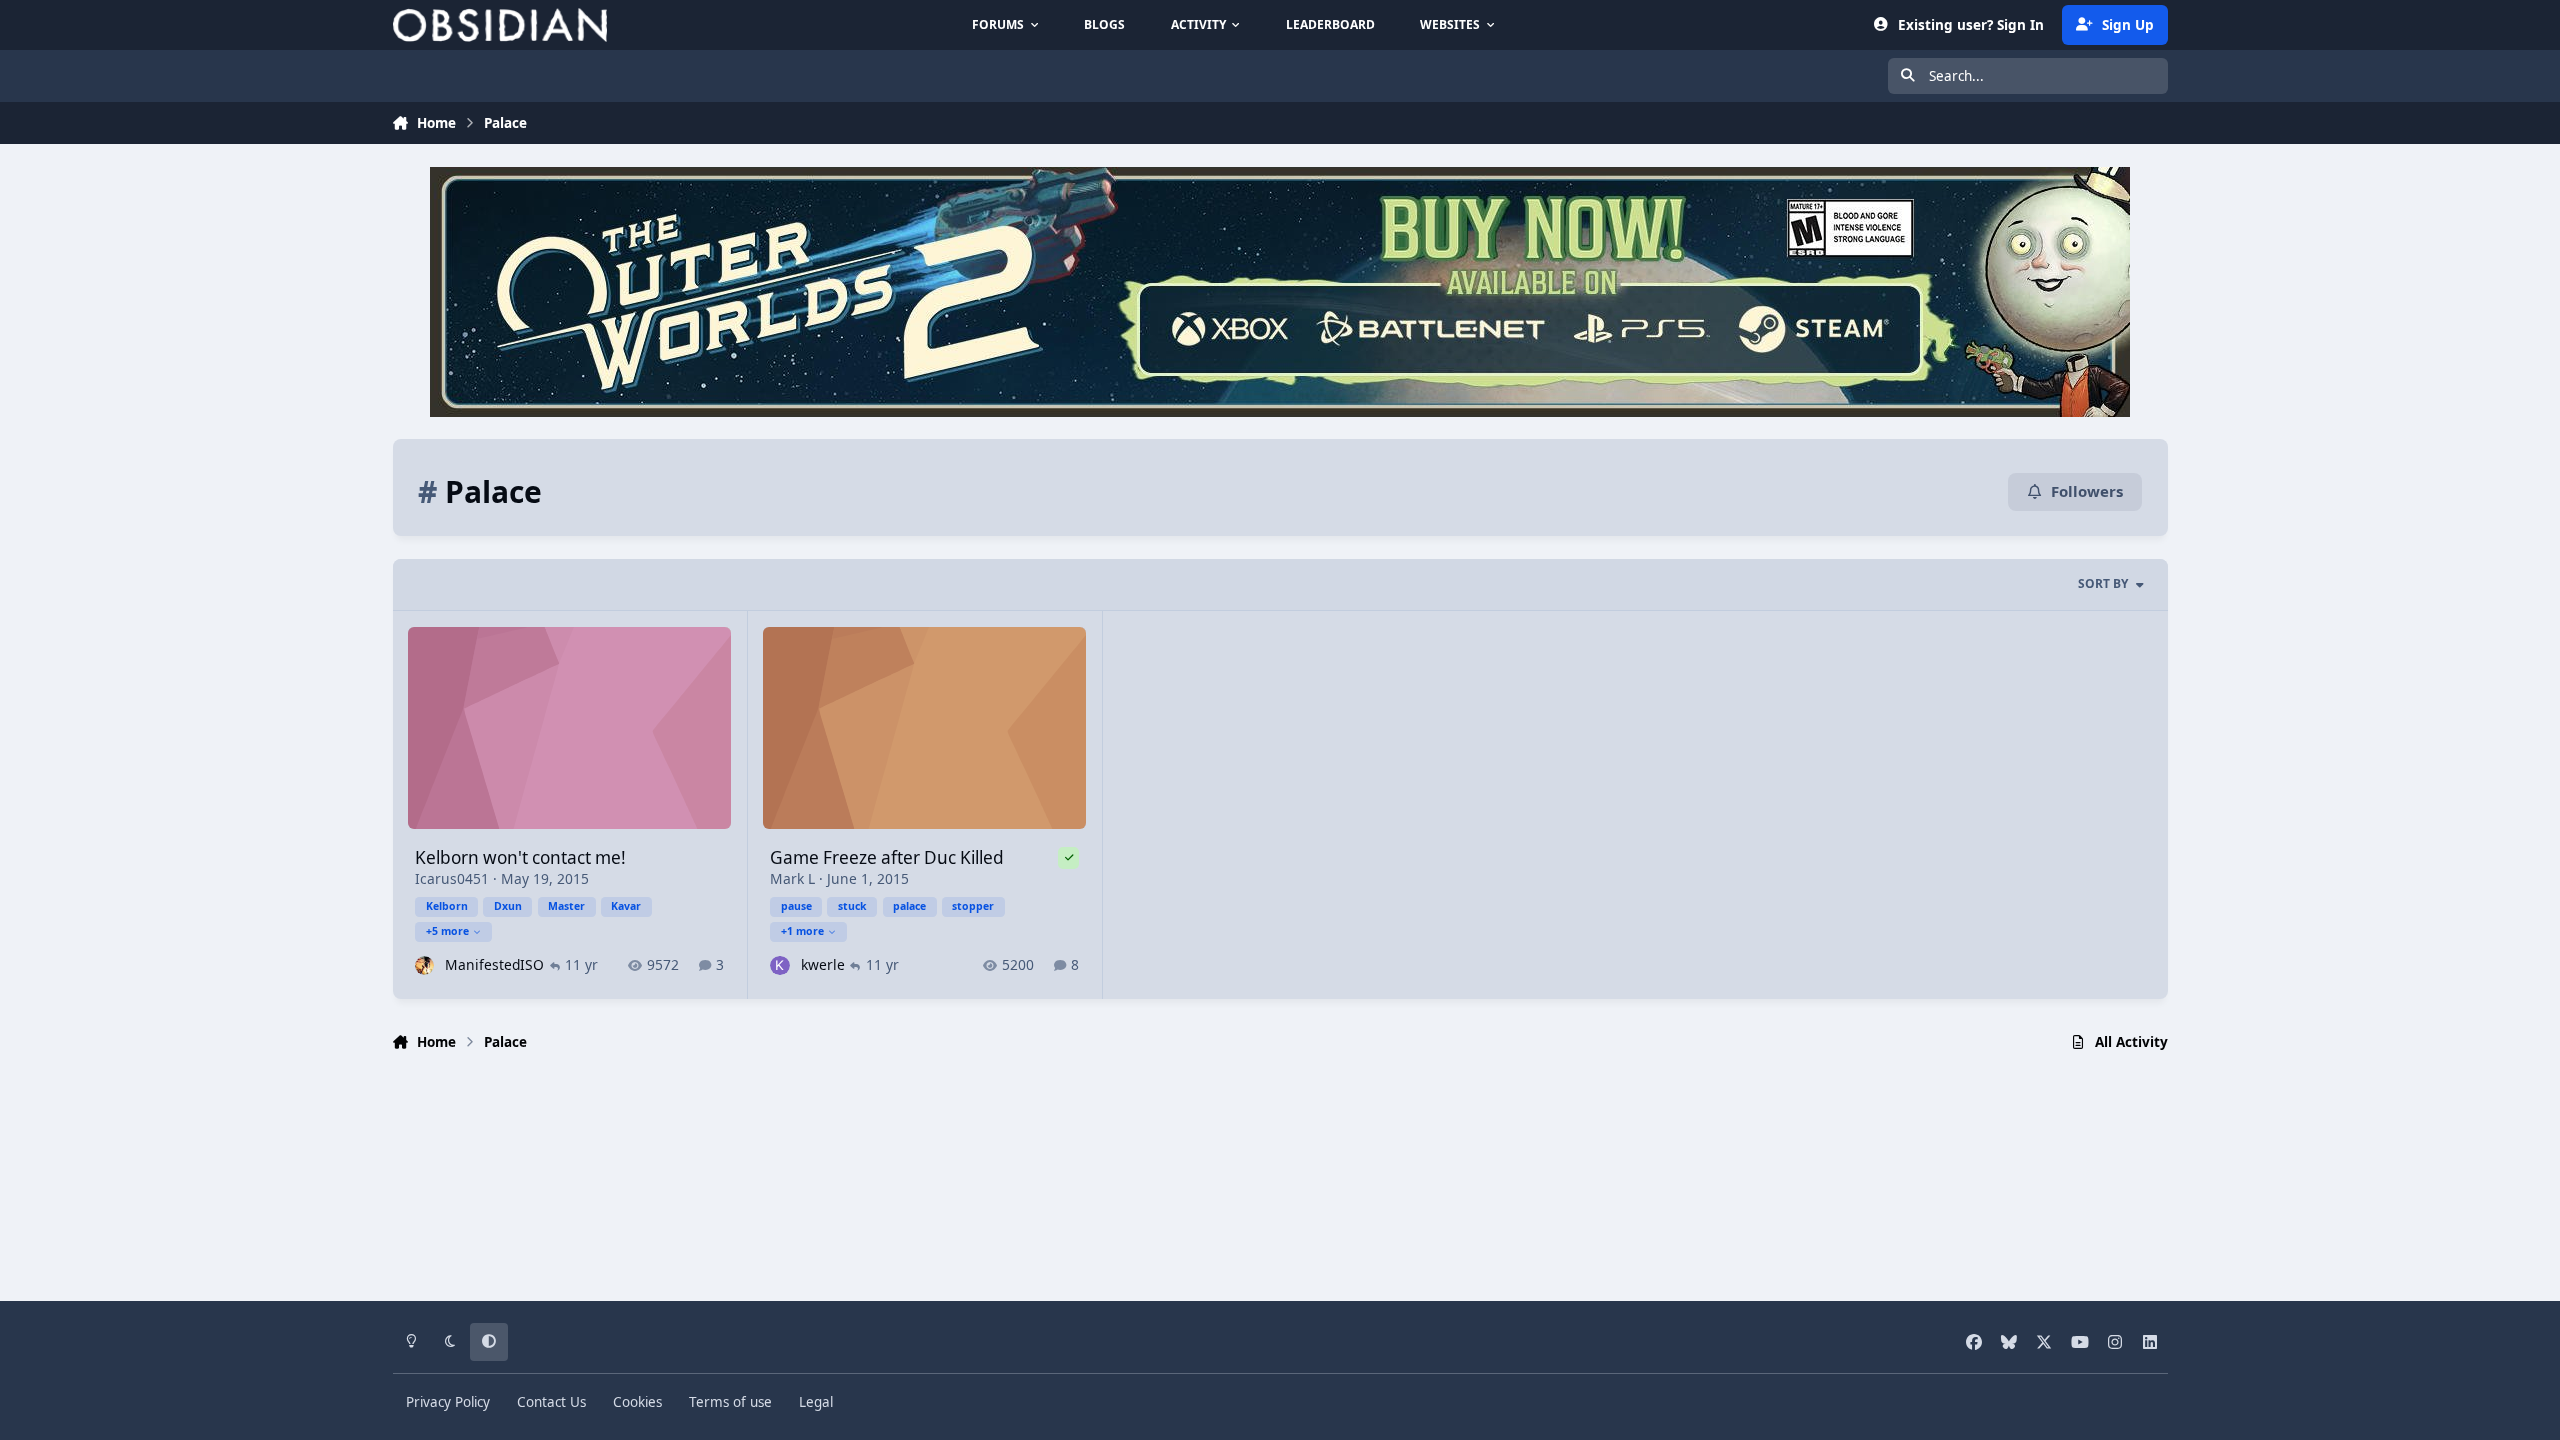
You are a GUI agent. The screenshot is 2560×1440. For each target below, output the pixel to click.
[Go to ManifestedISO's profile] (424, 965)
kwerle (823, 964)
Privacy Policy (448, 1402)
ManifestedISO (494, 964)
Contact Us (551, 1402)
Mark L (792, 878)
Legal (816, 1402)
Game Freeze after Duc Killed (887, 857)
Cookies (637, 1402)
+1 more (802, 931)
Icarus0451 (452, 878)
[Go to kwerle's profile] (779, 965)
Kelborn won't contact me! (520, 857)
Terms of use (730, 1402)
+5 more (447, 931)
